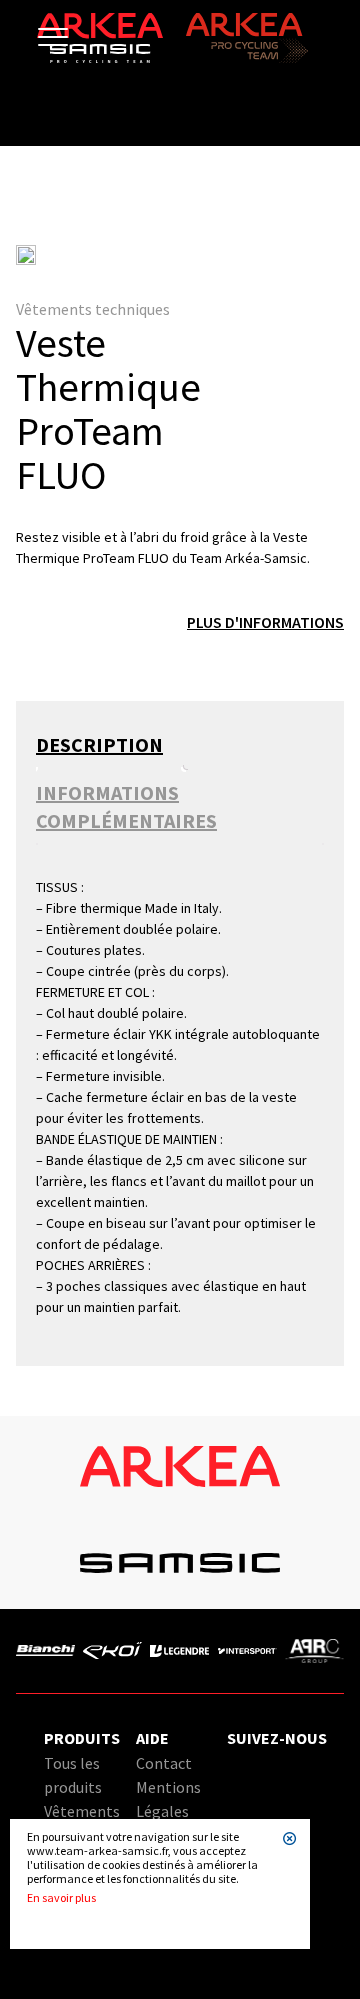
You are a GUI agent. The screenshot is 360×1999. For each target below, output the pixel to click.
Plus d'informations (265, 622)
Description (99, 744)
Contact (164, 1763)
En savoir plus (61, 1898)
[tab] (109, 745)
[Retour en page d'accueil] (100, 58)
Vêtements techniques (93, 309)
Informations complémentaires (126, 806)
